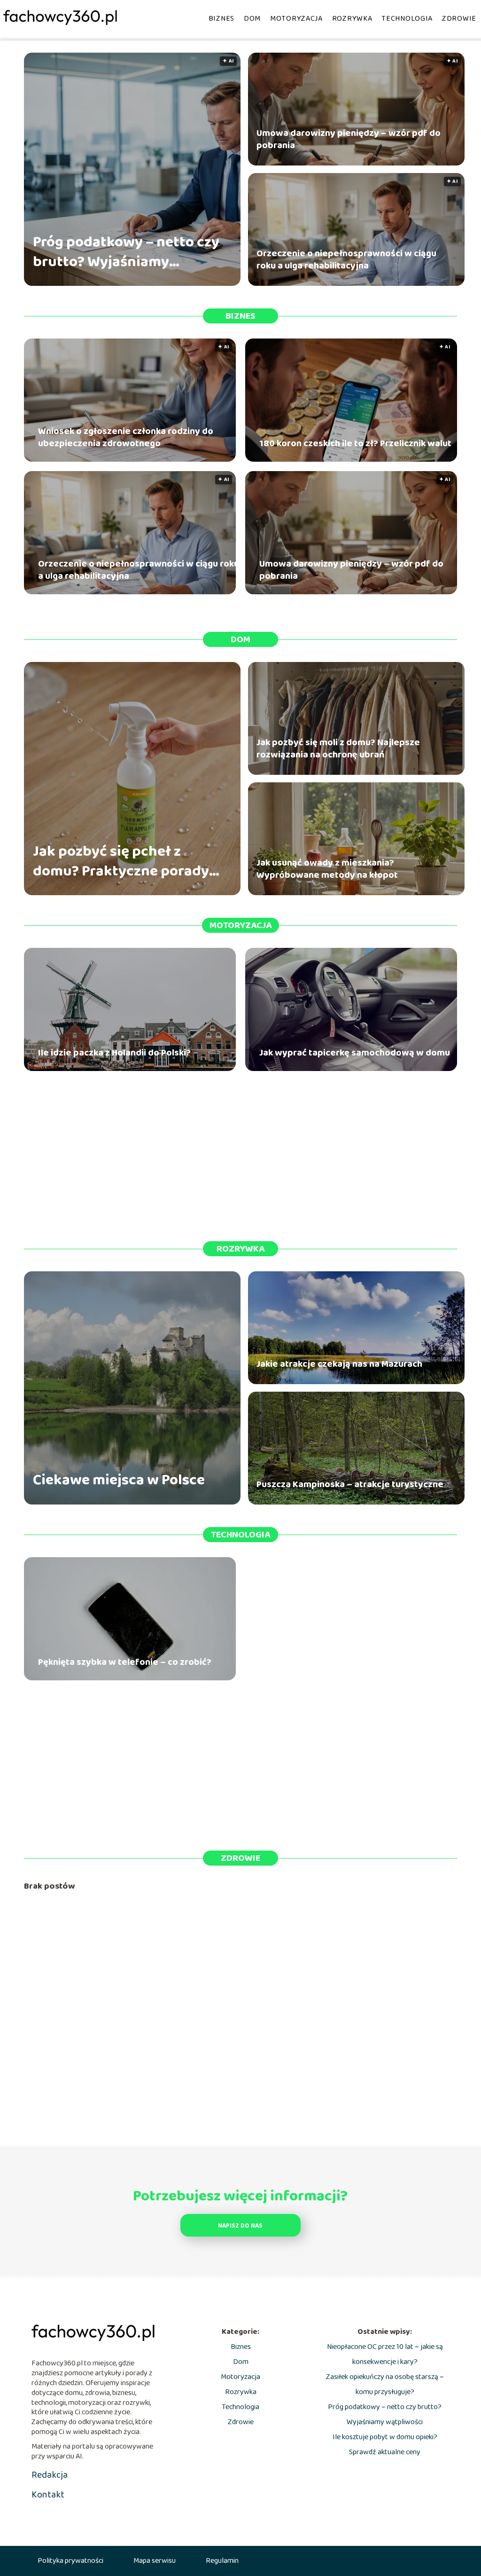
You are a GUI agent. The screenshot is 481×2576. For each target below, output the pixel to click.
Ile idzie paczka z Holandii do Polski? (114, 1053)
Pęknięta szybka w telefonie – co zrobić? (125, 1662)
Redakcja (50, 2475)
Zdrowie (459, 19)
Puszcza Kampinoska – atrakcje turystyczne (350, 1484)
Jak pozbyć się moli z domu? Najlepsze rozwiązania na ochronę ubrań (338, 748)
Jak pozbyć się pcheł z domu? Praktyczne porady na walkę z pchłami (121, 862)
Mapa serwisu (155, 2561)
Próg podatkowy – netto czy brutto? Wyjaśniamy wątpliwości (126, 252)
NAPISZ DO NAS (240, 2226)
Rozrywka (352, 19)
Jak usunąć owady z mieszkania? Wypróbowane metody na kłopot (327, 869)
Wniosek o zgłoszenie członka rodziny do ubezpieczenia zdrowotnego (126, 437)
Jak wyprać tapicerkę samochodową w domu (355, 1053)
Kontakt (48, 2495)
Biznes (221, 19)
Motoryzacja (296, 19)
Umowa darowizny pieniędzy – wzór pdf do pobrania (349, 139)
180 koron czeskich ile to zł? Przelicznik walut (355, 443)
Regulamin (222, 2561)
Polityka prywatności (70, 2561)
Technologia (407, 19)
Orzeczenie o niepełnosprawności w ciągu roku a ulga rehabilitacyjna (346, 260)
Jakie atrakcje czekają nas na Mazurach (339, 1364)
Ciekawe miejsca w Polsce (119, 1481)
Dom (252, 19)
